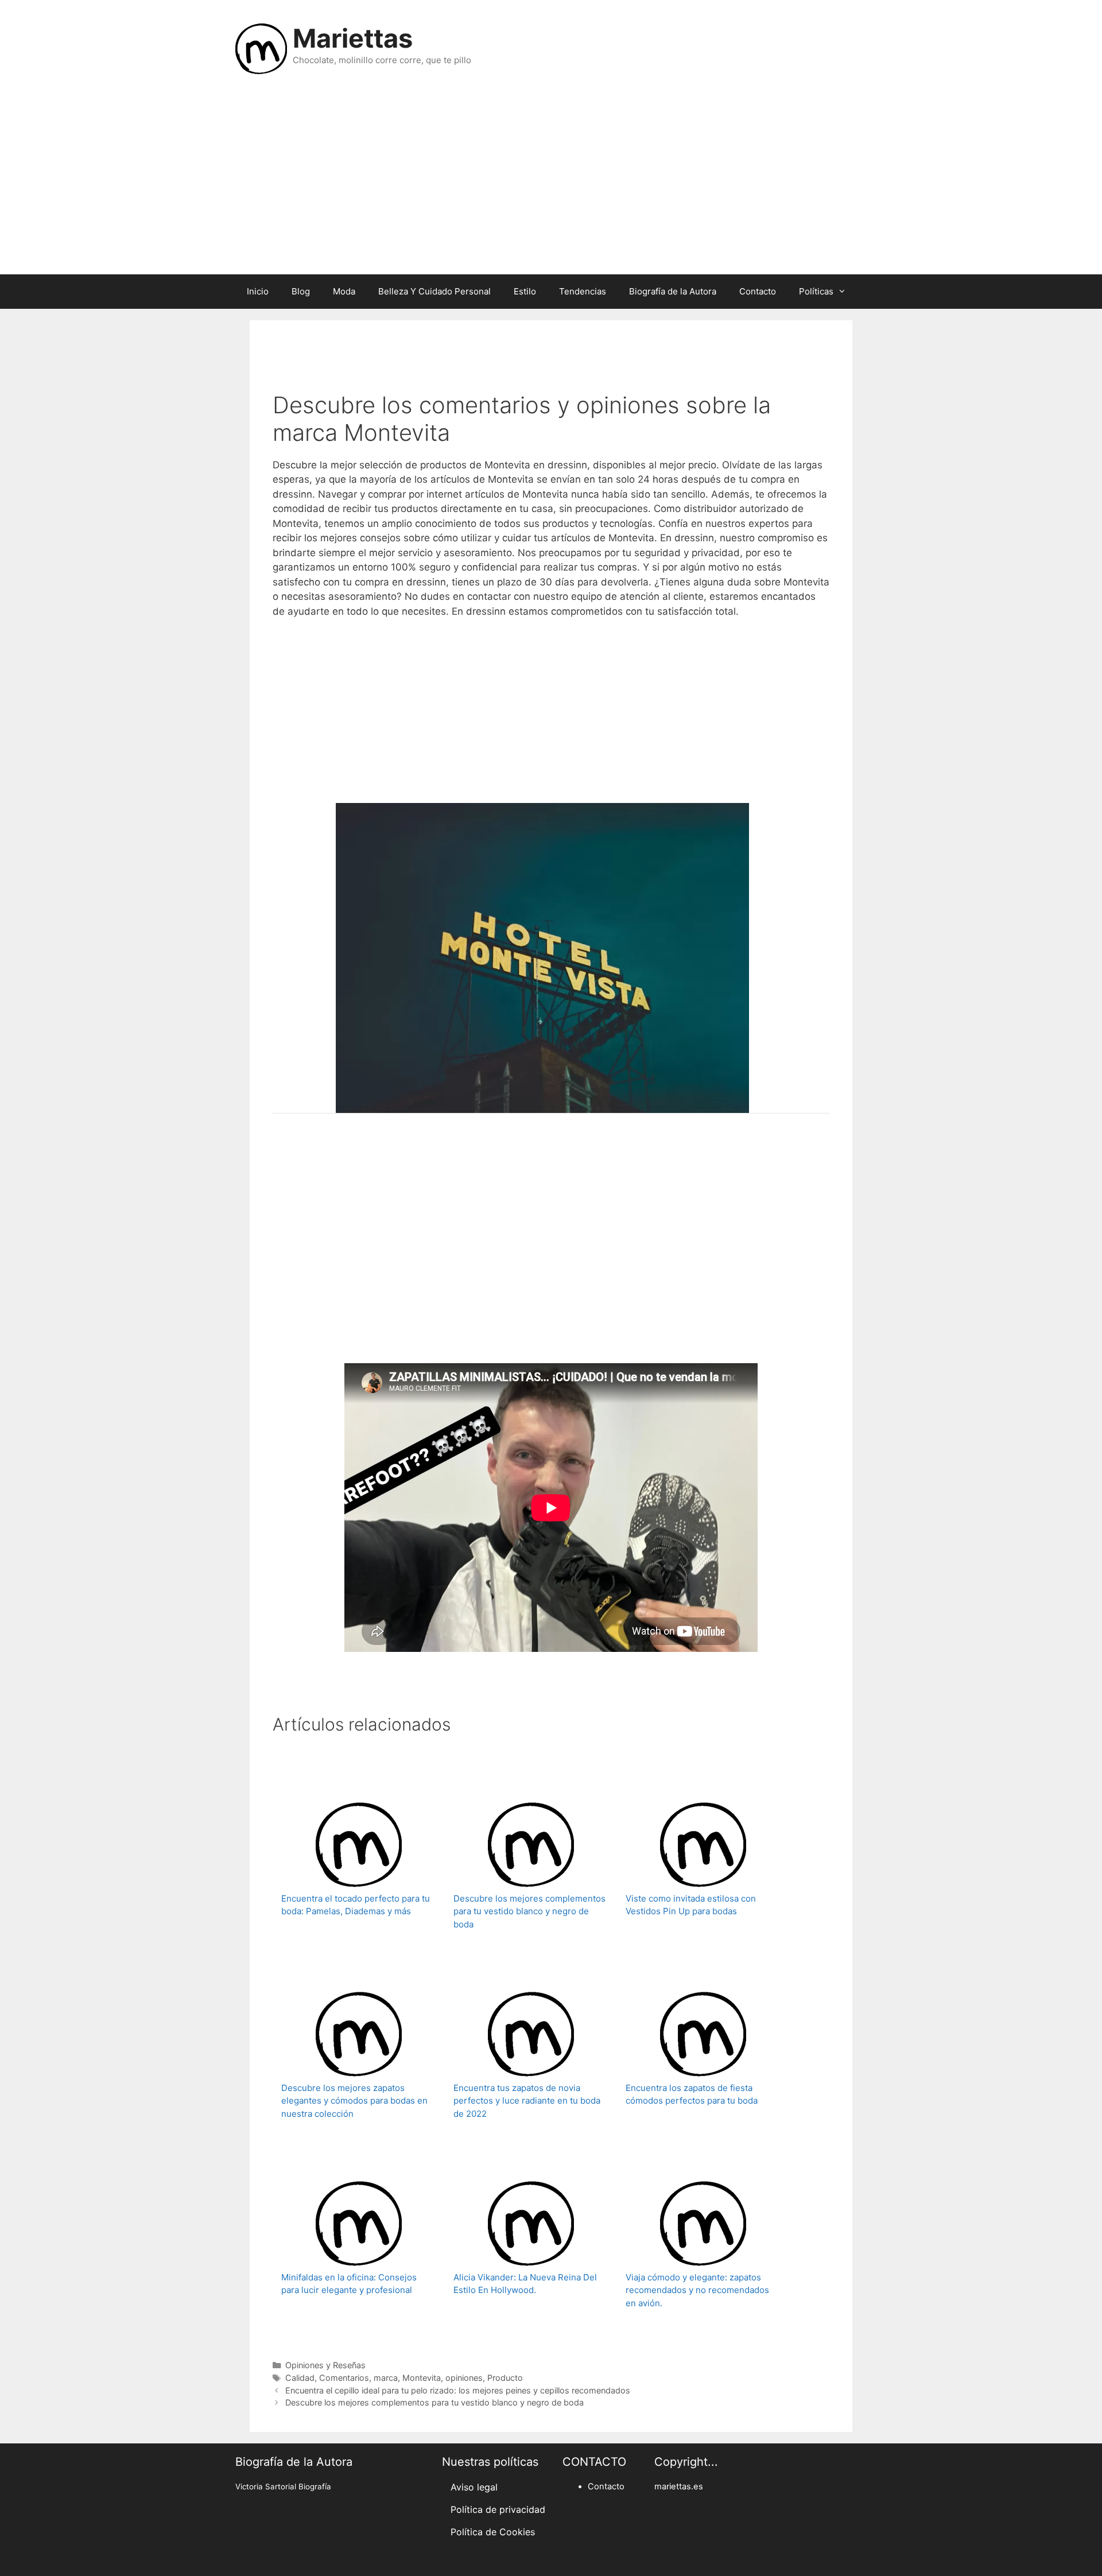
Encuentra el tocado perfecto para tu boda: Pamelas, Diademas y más (356, 1905)
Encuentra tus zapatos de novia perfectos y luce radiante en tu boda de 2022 (527, 2101)
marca (386, 2378)
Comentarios (344, 2378)
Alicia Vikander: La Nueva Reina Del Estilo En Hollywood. (525, 2284)
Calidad (300, 2378)
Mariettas (353, 38)
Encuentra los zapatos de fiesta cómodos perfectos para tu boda (692, 2094)
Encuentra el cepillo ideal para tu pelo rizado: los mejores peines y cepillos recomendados (458, 2390)
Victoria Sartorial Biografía (283, 2486)
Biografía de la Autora (673, 291)
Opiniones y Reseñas (325, 2365)
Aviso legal (474, 2487)
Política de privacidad (498, 2509)
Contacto (758, 291)
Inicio (258, 291)
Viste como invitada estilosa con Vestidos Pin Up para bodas (691, 1905)
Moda (344, 291)
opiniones (464, 2378)
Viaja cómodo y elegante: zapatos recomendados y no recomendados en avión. (697, 2290)
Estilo (525, 291)
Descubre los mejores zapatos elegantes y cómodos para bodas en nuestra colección (354, 2101)
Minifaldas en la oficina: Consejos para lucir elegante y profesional (349, 2284)
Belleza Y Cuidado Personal (434, 291)
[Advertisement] (551, 183)
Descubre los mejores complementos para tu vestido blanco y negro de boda (529, 1911)
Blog (301, 291)
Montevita (422, 2378)
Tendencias (583, 291)
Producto (505, 2378)
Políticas (816, 291)
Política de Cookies (493, 2532)
